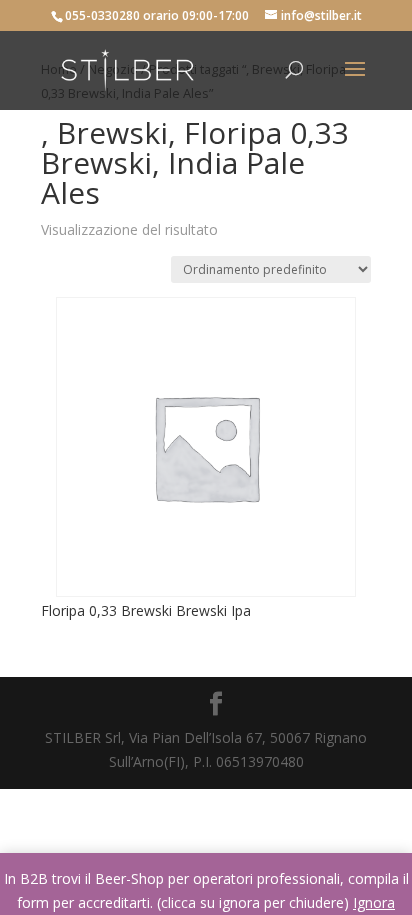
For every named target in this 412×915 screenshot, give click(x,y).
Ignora (374, 902)
